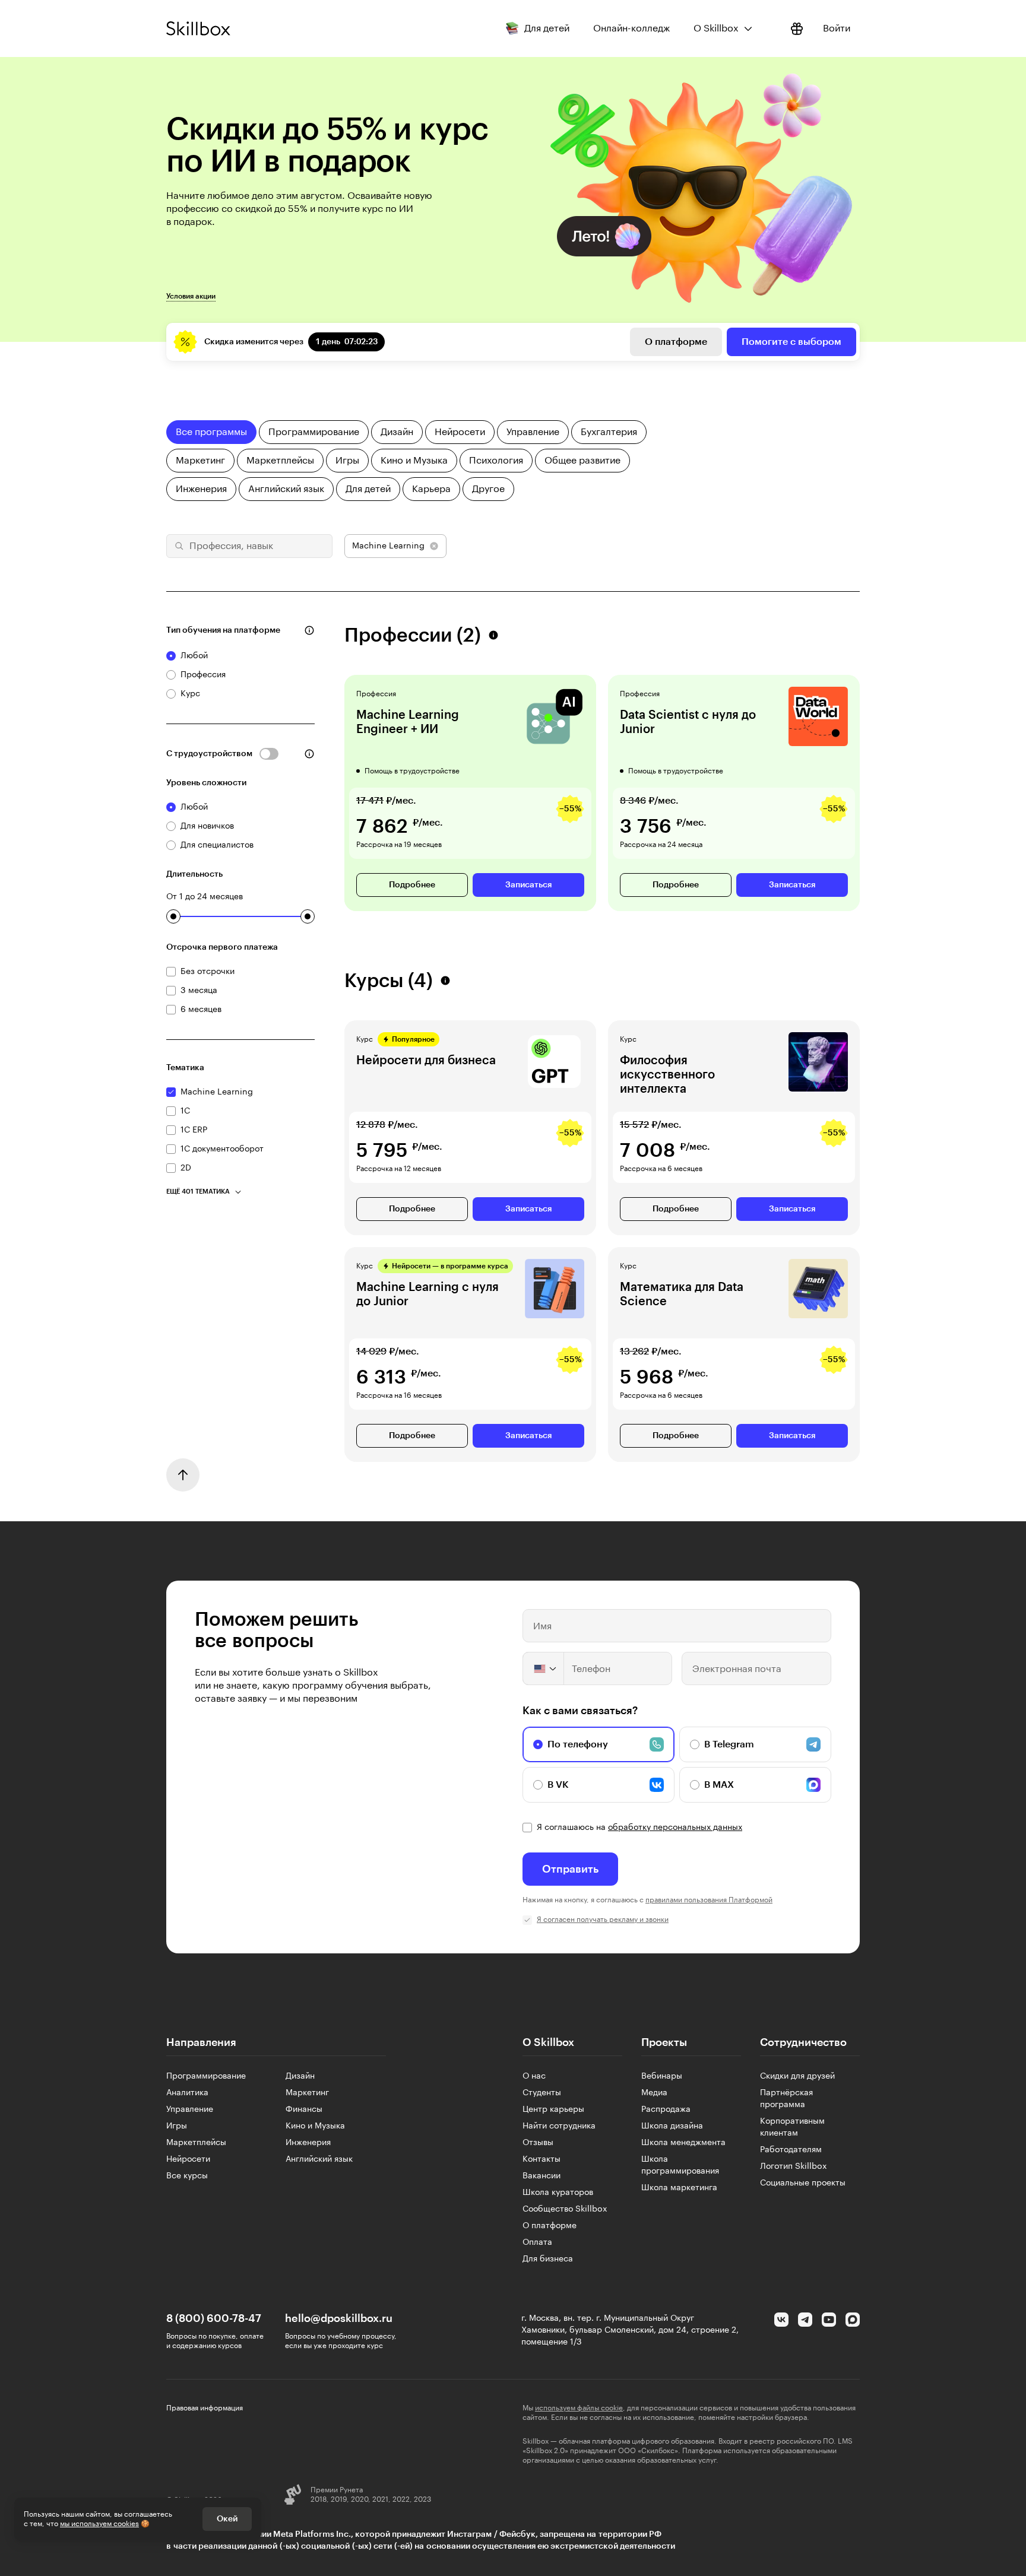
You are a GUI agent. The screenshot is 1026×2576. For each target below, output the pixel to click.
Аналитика (187, 2093)
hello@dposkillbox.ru (339, 2318)
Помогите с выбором (791, 342)
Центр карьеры (553, 2109)
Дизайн (300, 2076)
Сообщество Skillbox (565, 2209)
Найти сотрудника (559, 2126)
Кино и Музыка (315, 2126)
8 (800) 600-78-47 (214, 2318)
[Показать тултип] (309, 630)
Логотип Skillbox (794, 2166)
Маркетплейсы (196, 2143)
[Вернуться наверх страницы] (183, 1475)
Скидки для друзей (797, 2076)
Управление (190, 2109)
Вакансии (541, 2176)
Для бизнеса (548, 2259)
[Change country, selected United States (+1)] (544, 1668)
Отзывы (538, 2143)
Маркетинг (307, 2093)
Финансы (304, 2109)
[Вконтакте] (781, 2320)
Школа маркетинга (679, 2188)
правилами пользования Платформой (709, 1900)
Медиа (654, 2093)
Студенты (542, 2093)
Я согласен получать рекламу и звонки (603, 1920)
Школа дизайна (672, 2126)
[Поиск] (178, 546)
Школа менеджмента (683, 2143)
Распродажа (666, 2109)
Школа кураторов (558, 2193)
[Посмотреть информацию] (797, 28)
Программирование (206, 2076)
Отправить (570, 1869)
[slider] (173, 916)
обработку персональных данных (675, 1828)
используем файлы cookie (579, 2408)
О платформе (676, 342)
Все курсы (187, 2176)
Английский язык (319, 2159)
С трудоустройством (209, 754)
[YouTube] (829, 2320)
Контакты (541, 2159)
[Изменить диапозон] (173, 916)
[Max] (853, 2320)
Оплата (537, 2242)
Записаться (528, 885)
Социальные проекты (803, 2183)
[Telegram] (805, 2320)
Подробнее (412, 885)
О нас (534, 2076)
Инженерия (308, 2143)
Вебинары (662, 2076)
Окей (227, 2519)
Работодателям (791, 2150)
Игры (177, 2126)
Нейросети (188, 2159)
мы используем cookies (99, 2524)
